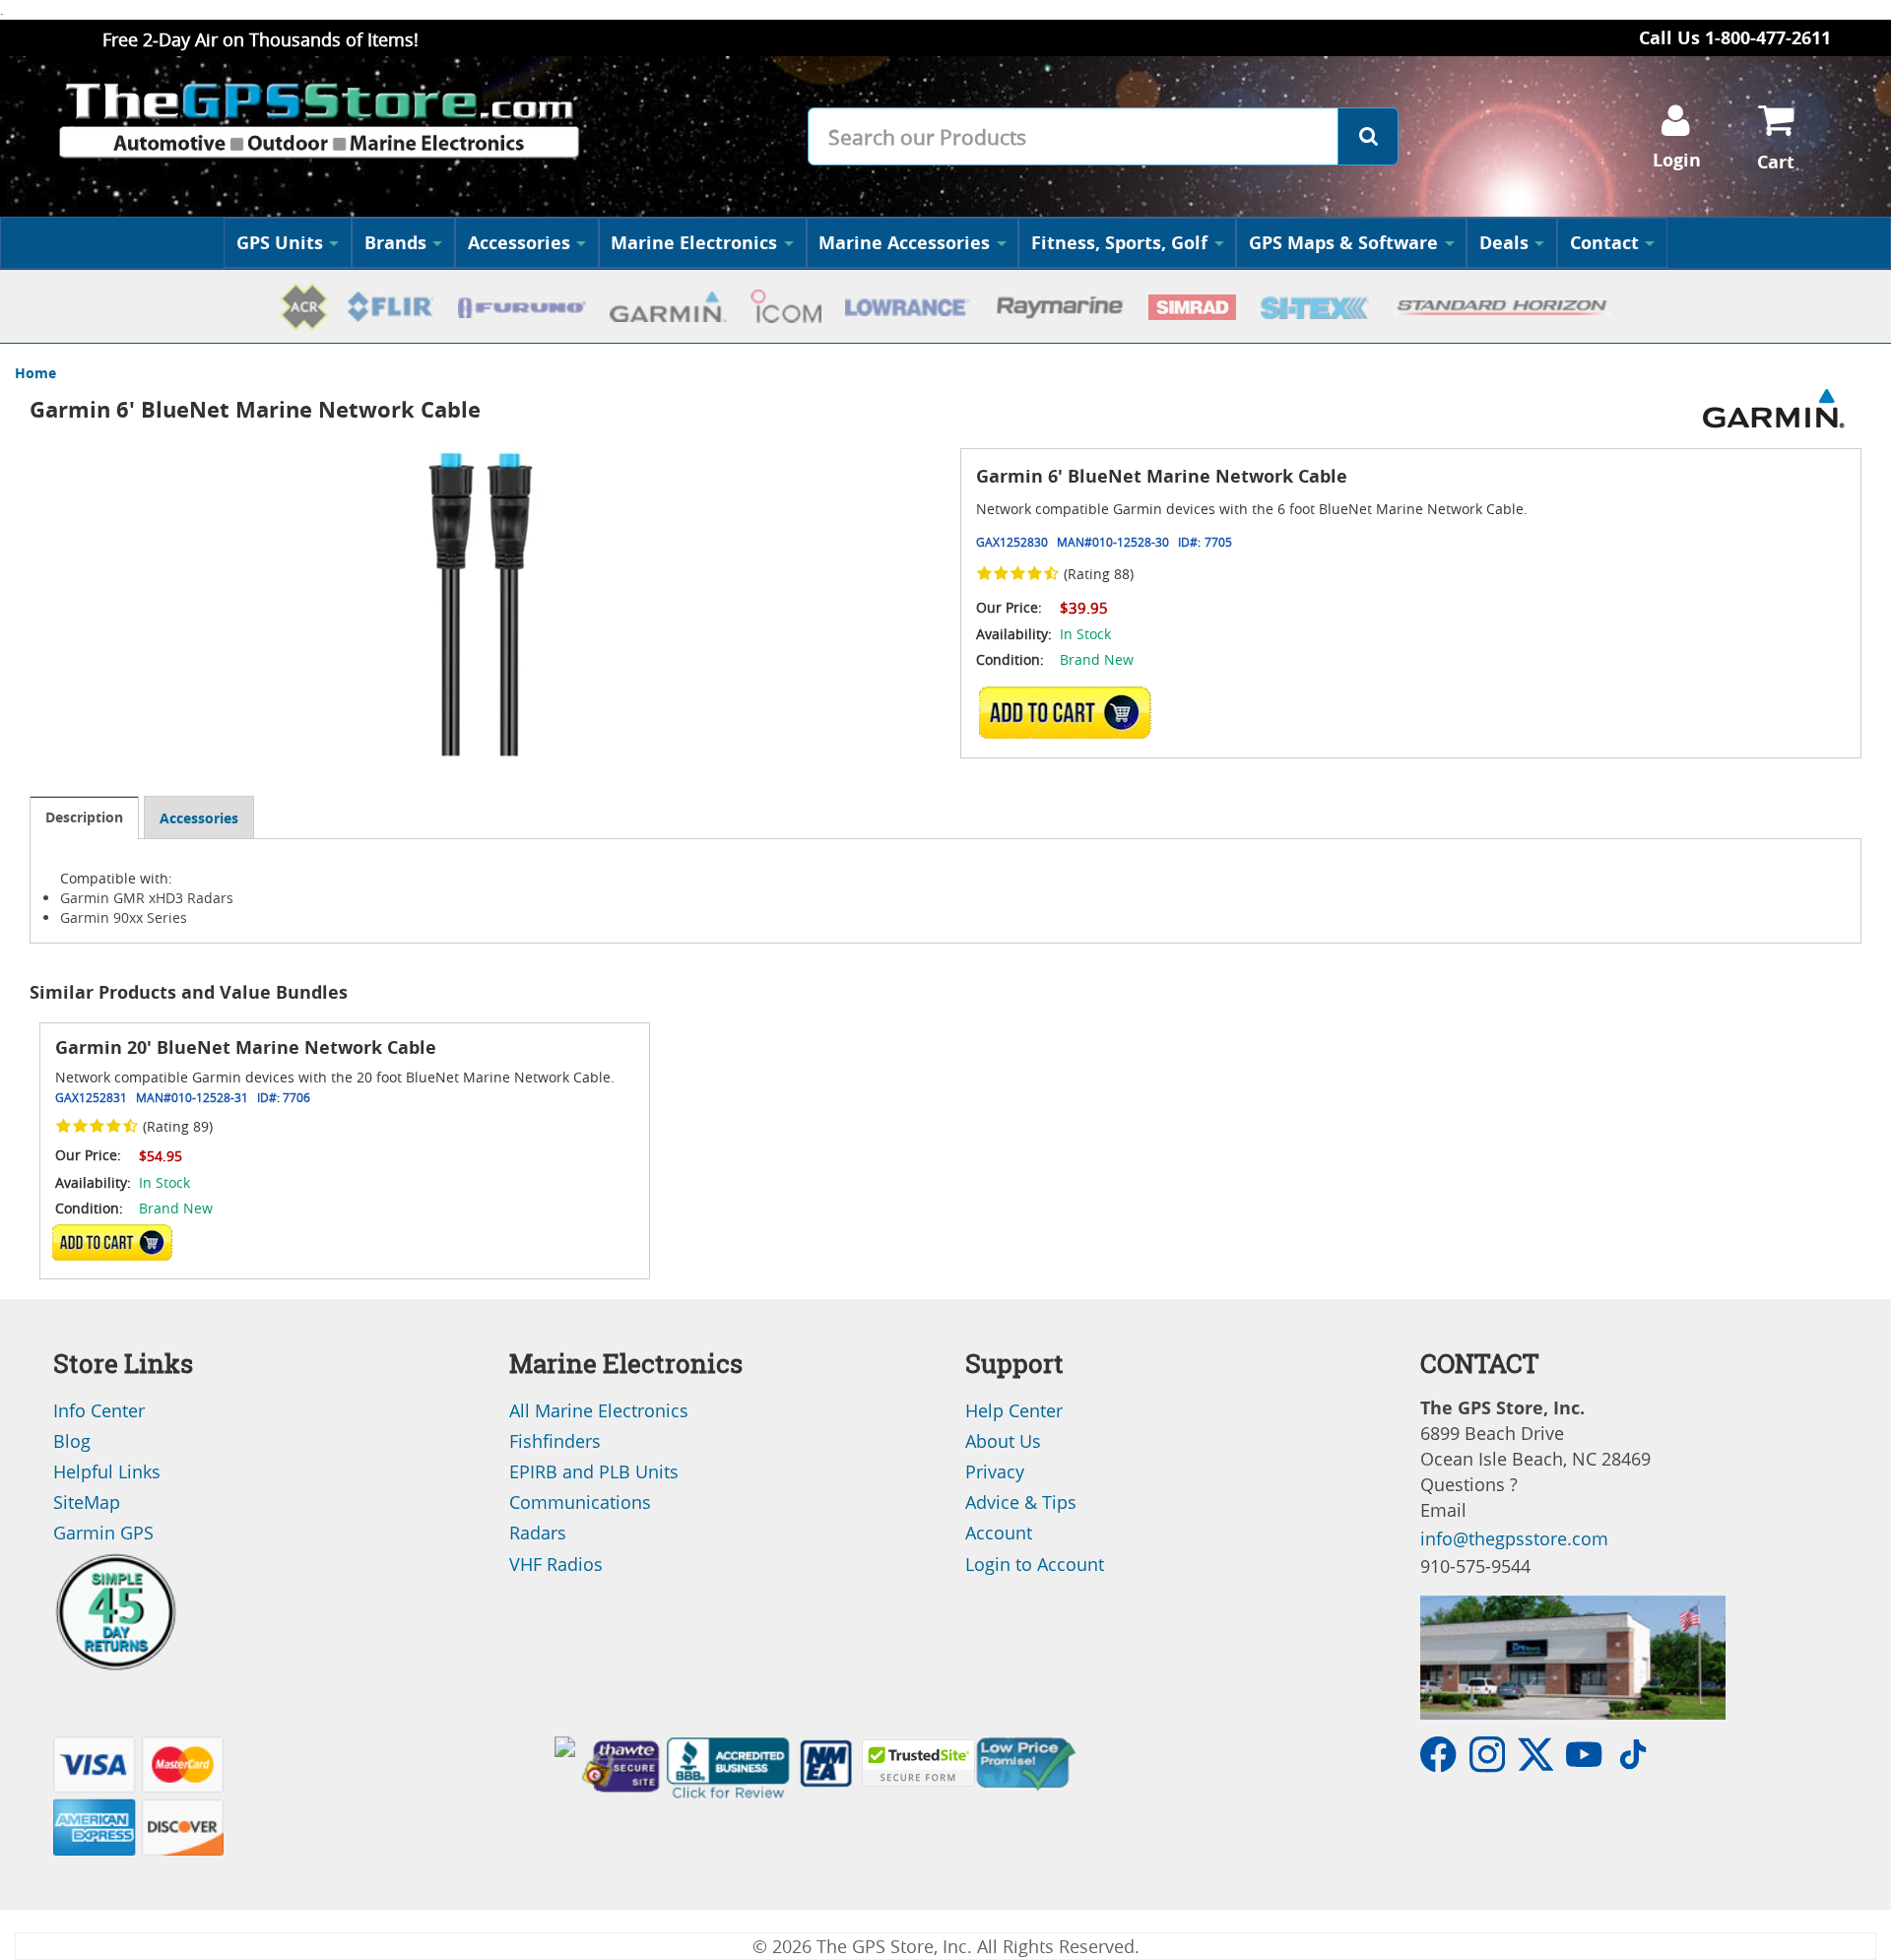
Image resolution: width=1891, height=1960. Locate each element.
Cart (1776, 162)
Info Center (99, 1410)
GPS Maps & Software (1343, 243)
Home (35, 373)
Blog (72, 1441)
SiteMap (87, 1502)
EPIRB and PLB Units (594, 1471)
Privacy (995, 1471)
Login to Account (1035, 1564)
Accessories (519, 243)
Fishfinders (555, 1441)
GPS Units (280, 243)
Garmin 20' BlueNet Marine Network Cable (246, 1047)
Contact (1604, 243)
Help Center (1014, 1410)
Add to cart (1071, 712)
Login (1677, 160)
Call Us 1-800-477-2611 (1735, 38)
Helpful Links (107, 1471)
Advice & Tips (1021, 1502)
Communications (580, 1502)
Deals (1504, 243)
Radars (538, 1533)
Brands (395, 243)
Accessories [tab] (199, 818)
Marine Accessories (904, 243)
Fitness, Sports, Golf (1119, 243)
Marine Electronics (694, 243)
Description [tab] (84, 817)
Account (999, 1533)
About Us (1003, 1441)
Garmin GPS (103, 1533)
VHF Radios (556, 1564)
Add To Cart (112, 1241)
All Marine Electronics (599, 1410)
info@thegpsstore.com (1514, 1538)
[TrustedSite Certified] (918, 1763)
